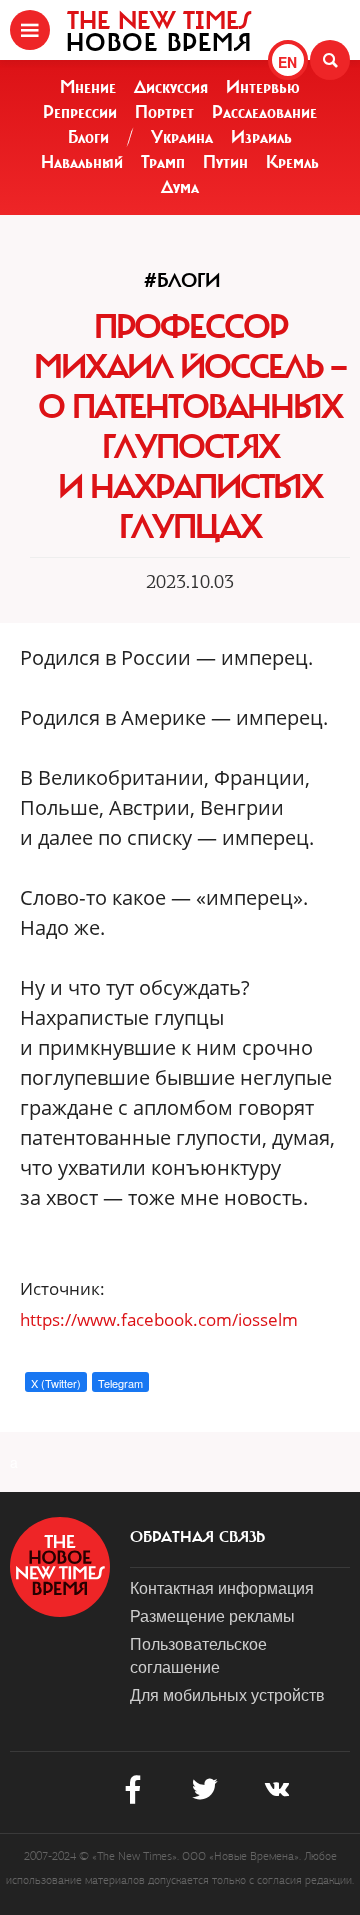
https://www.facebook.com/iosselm (159, 1319)
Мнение (88, 87)
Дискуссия (171, 87)
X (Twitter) (56, 1383)
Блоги (88, 137)
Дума (180, 187)
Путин (225, 162)
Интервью (263, 87)
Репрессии (80, 112)
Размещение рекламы (212, 1615)
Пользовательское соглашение (198, 1655)
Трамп (163, 162)
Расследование (264, 112)
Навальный (82, 162)
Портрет (164, 112)
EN (287, 62)
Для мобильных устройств (227, 1694)
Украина (182, 137)
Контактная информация (222, 1587)
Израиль (261, 137)
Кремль (292, 162)
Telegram (120, 1383)
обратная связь (197, 1537)
